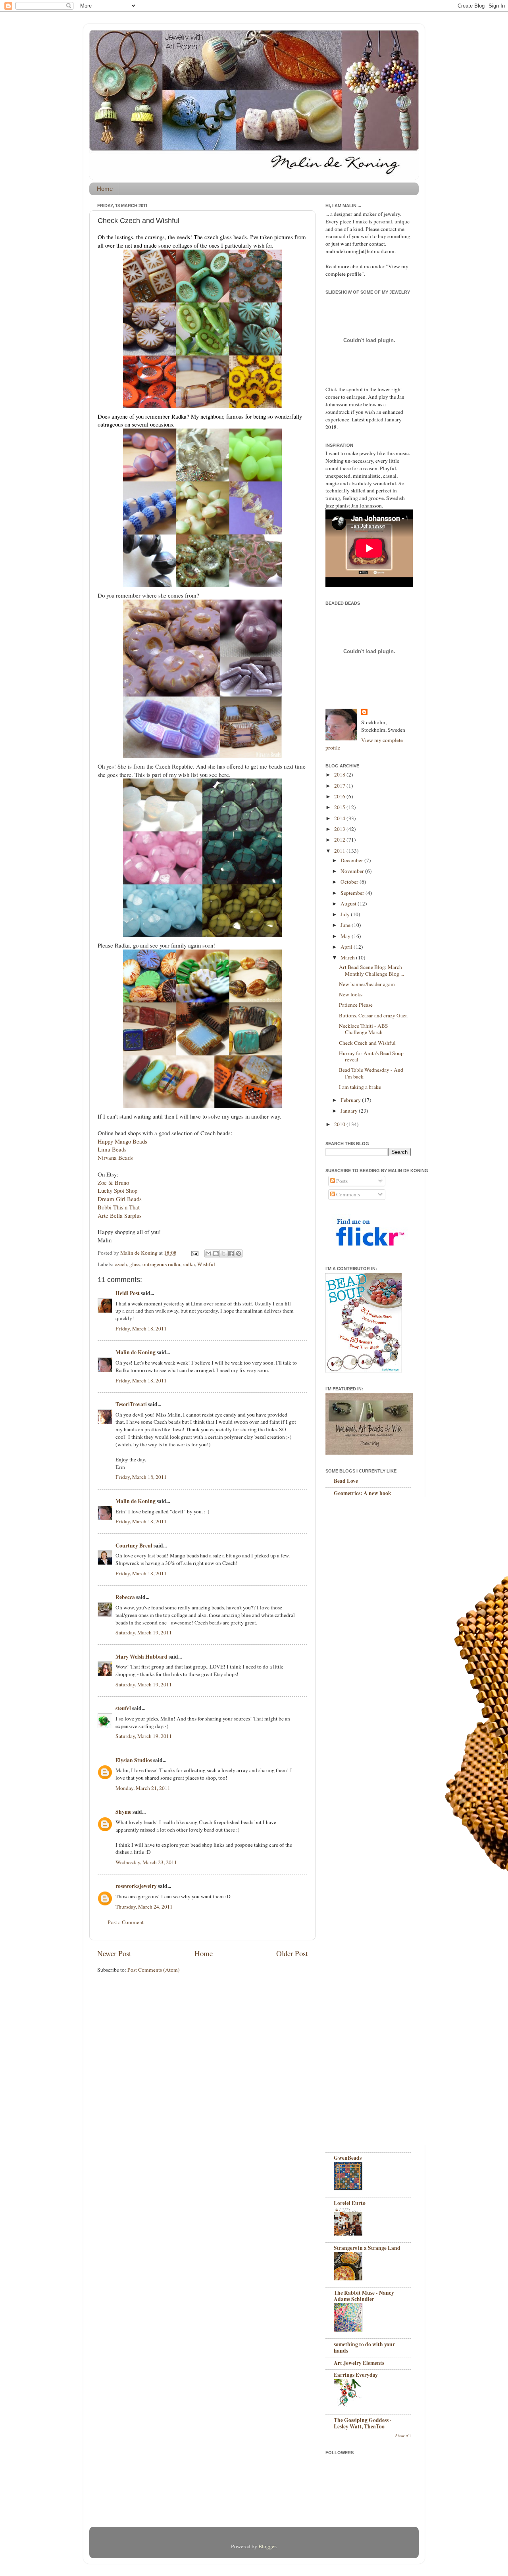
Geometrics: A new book (363, 1493)
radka (189, 1264)
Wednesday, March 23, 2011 (146, 1862)
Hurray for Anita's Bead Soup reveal (371, 1056)
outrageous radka (161, 1264)
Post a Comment (126, 1922)
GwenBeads (348, 2158)
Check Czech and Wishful (367, 1043)
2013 (340, 829)
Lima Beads (112, 1149)
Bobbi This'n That (119, 1207)
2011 (340, 851)
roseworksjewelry (136, 1886)
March (348, 957)
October (350, 882)
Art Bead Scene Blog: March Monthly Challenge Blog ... (371, 970)
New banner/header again (367, 984)
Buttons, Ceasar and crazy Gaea (373, 1015)
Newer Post (114, 1953)
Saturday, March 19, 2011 (144, 1632)
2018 (340, 775)
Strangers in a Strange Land (367, 2248)
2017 (340, 786)
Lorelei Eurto (350, 2203)
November (353, 871)
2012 (340, 840)
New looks (351, 994)
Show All (403, 2436)
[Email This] (208, 1253)
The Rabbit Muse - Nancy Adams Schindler (364, 2296)
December (352, 860)
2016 (340, 796)
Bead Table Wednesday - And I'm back (371, 1073)
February (351, 1100)
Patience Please (356, 1005)
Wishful (206, 1264)
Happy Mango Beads (122, 1141)
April (347, 947)
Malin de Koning (136, 1352)
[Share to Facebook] (231, 1253)
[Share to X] (223, 1253)
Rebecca (125, 1597)
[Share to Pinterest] (239, 1253)
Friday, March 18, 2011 (141, 1328)
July (346, 914)
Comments (347, 1194)
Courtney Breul (134, 1546)
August (349, 904)
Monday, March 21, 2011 (143, 1788)
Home (105, 189)
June (346, 925)
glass (135, 1264)
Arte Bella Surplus (120, 1215)
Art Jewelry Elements (359, 2363)
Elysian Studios (134, 1760)
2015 (340, 807)
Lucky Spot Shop (117, 1190)
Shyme (123, 1812)
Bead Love (346, 1481)
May (346, 936)
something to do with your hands (364, 2347)
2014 (340, 818)
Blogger (267, 2546)
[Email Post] (194, 1253)
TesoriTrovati (131, 1404)
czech (121, 1264)
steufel (123, 1708)
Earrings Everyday (356, 2375)
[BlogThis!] (216, 1253)
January (350, 1111)
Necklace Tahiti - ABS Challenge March (364, 1029)
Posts (341, 1181)
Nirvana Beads (115, 1157)
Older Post (292, 1953)
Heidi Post (128, 1293)
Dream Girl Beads (120, 1199)
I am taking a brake (360, 1087)
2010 (340, 1124)
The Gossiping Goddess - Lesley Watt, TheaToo (363, 2423)
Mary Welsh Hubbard (141, 1657)
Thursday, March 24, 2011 (144, 1907)
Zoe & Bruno (113, 1182)
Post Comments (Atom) (154, 1970)
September (353, 893)
